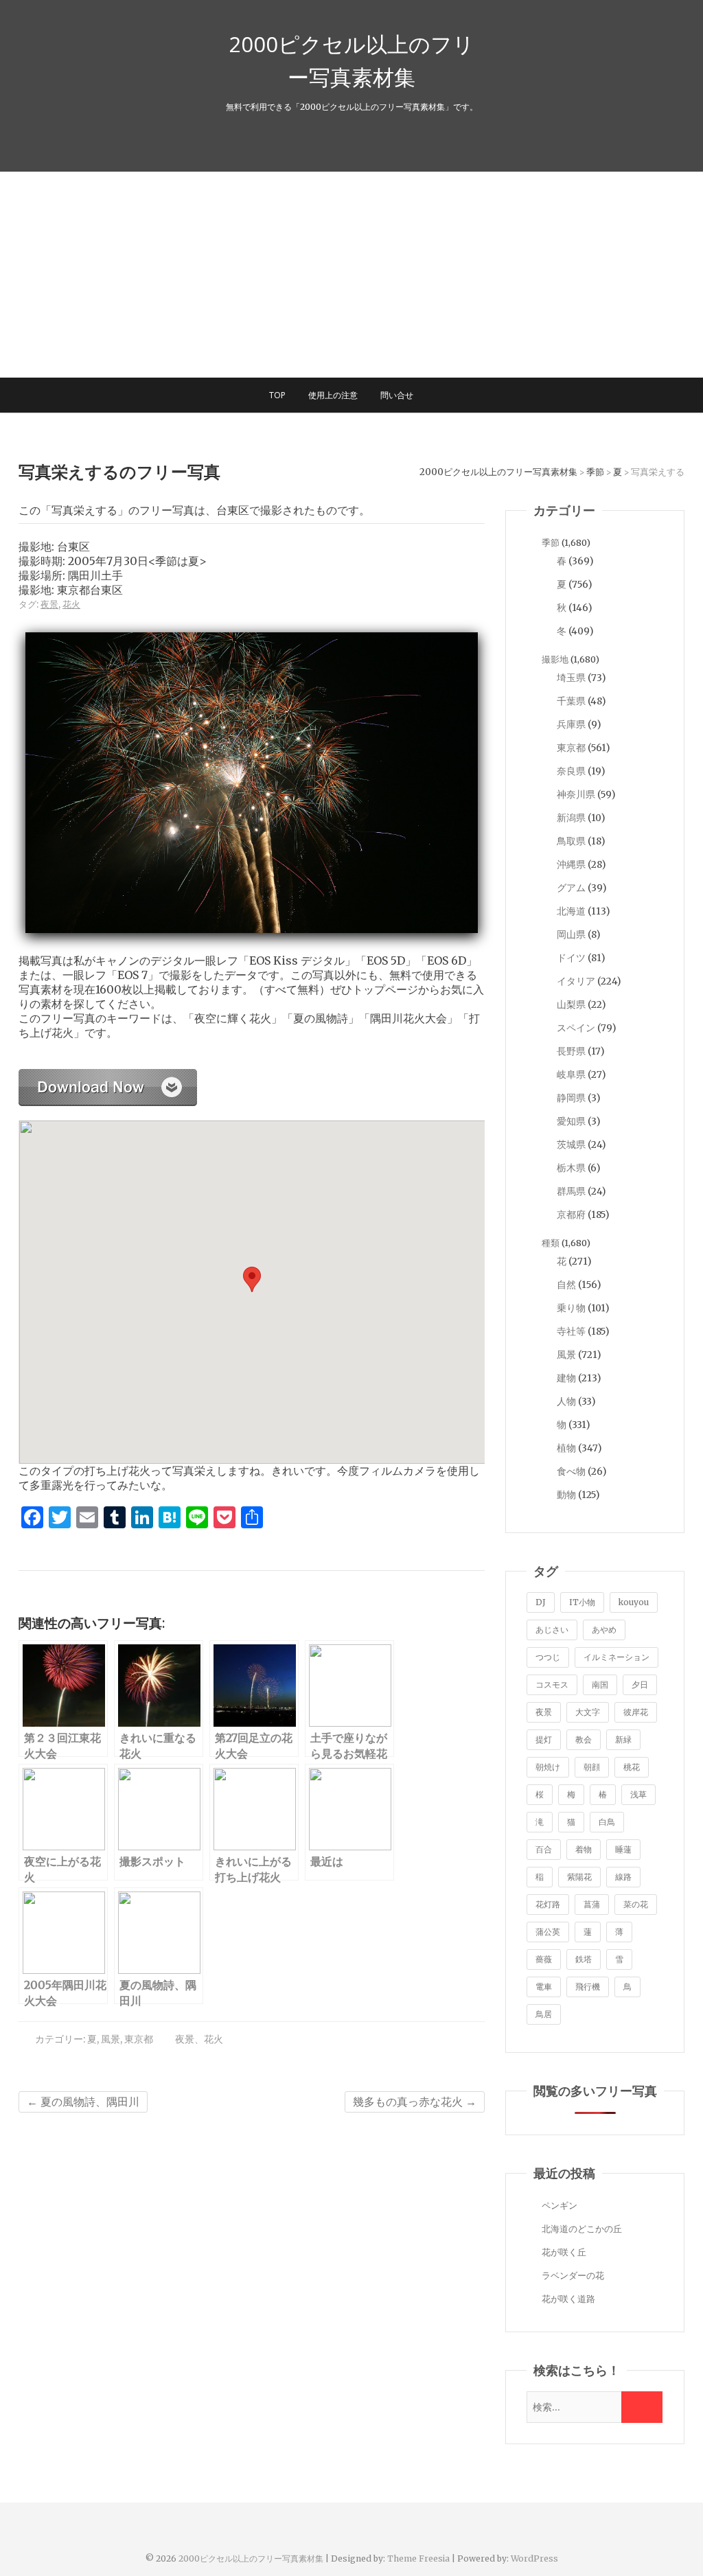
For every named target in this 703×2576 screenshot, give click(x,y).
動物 (566, 1495)
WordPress (534, 2558)
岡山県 (571, 934)
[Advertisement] (351, 275)
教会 (584, 1739)
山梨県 (571, 1004)
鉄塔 (584, 1959)
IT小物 (582, 1602)
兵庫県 (571, 724)
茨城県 (571, 1145)
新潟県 (571, 818)
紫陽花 (579, 1877)
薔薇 (544, 1959)
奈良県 (571, 771)
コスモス (552, 1684)
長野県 (571, 1051)
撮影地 (555, 659)
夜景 (49, 605)
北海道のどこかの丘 (582, 2229)
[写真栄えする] (108, 1076)
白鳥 (607, 1822)
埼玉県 (571, 678)
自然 (566, 1285)
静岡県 (571, 1098)
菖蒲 (592, 1904)
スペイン (576, 1028)
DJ (541, 1602)
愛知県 (571, 1121)
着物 (584, 1849)
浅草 (638, 1794)
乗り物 (571, 1308)
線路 (623, 1877)
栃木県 (571, 1168)
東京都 (139, 2039)
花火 (71, 605)
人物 (566, 1401)
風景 (111, 2039)
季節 (551, 543)
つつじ (548, 1657)
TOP (277, 395)
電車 (544, 1987)
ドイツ (571, 958)
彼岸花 (636, 1712)
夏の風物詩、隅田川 (83, 2102)
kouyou (634, 1602)
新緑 (623, 1739)
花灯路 (548, 1904)
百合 (544, 1849)
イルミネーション (616, 1657)
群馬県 (571, 1191)
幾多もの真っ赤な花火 (415, 2102)
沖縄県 (571, 864)
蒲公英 (548, 1932)
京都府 (571, 1215)
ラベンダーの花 (573, 2276)
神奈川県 (576, 794)
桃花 (632, 1767)
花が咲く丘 (564, 2252)
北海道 (571, 911)
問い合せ (397, 395)
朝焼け (548, 1767)
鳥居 (544, 2014)
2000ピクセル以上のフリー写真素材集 (351, 60)
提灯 (544, 1739)
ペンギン (560, 2206)
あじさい (552, 1630)
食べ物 (571, 1471)
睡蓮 (623, 1849)
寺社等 (571, 1331)
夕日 (640, 1684)
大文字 (588, 1712)
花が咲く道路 (568, 2299)
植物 (566, 1448)
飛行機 (588, 1987)
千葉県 (571, 701)
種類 (551, 1243)
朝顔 (592, 1767)
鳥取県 (571, 841)
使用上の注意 (333, 395)
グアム (571, 888)
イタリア (576, 981)
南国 (600, 1684)
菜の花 (636, 1904)
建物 (566, 1378)
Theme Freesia (418, 2558)
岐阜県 (571, 1074)
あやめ (604, 1630)
